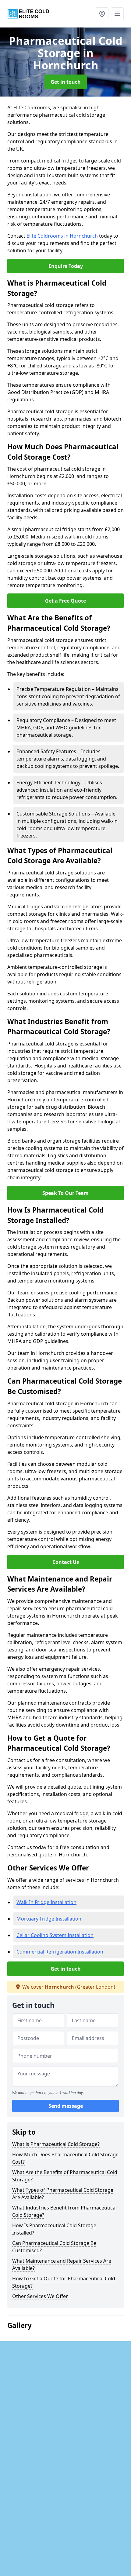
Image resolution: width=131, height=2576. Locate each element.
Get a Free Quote (65, 601)
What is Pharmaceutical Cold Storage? (56, 2144)
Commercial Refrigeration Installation (60, 1952)
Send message (66, 2106)
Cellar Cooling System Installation (55, 1935)
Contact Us (66, 1562)
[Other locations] (102, 14)
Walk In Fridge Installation (46, 1902)
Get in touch (66, 82)
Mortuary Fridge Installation (49, 1919)
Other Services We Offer (40, 2296)
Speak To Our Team (65, 1193)
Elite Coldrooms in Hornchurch (62, 236)
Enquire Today (66, 266)
